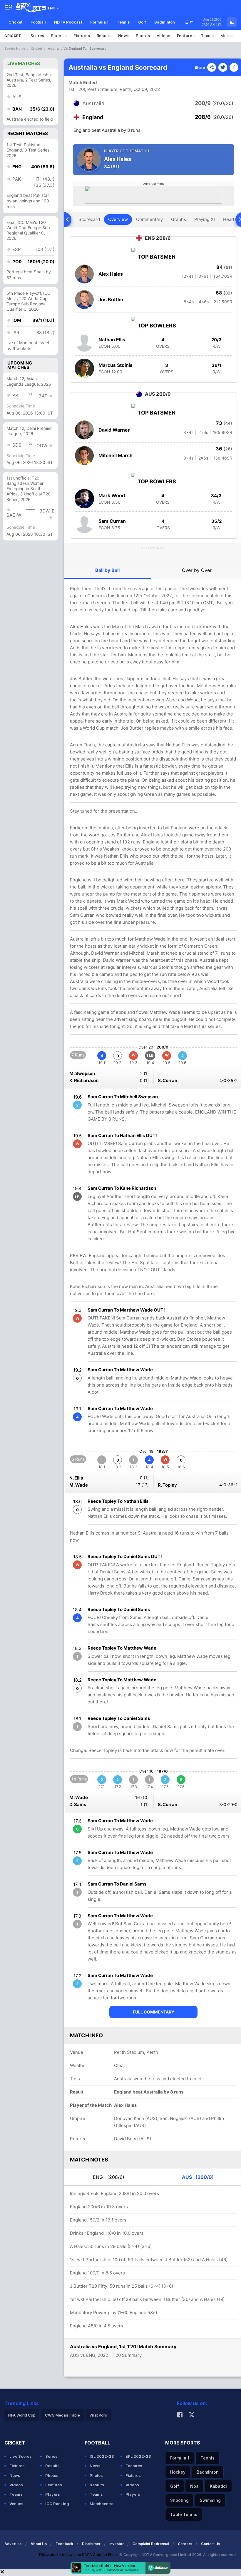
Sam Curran (112, 521)
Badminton (165, 22)
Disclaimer (91, 2544)
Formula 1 (99, 22)
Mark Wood (112, 495)
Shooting (179, 2500)
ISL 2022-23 (102, 2456)
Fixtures (82, 36)
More (226, 36)
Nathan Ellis (112, 340)
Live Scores (21, 2456)
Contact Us (211, 2544)
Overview (118, 219)
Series (58, 36)
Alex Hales (111, 274)
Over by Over (197, 570)
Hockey (178, 2472)
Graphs (179, 219)
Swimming (210, 2500)
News (124, 36)
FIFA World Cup (22, 2415)
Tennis (123, 22)
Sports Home (15, 49)
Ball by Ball (107, 570)
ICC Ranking (57, 2504)
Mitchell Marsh (116, 455)
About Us (39, 2544)
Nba (194, 2486)
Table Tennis (184, 2514)
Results (104, 36)
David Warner (114, 430)
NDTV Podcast (68, 22)
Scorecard (89, 219)
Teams (207, 36)
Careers (185, 2544)
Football (38, 22)
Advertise (13, 2544)
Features (186, 36)
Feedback (64, 2544)
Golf (142, 22)
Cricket (15, 22)
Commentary (149, 219)
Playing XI (205, 219)
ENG (109, 2177)
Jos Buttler (111, 299)
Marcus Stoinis (116, 365)
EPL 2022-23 (138, 2456)
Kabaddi (218, 2486)
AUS (198, 2177)
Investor (117, 2544)
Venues (16, 2504)
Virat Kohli (98, 2415)
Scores (37, 36)
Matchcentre (102, 2504)
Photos (143, 36)
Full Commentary (154, 2012)
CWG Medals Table (62, 2415)
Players (53, 2494)
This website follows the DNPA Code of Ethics (79, 2555)
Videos (164, 36)
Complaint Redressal (151, 2544)
